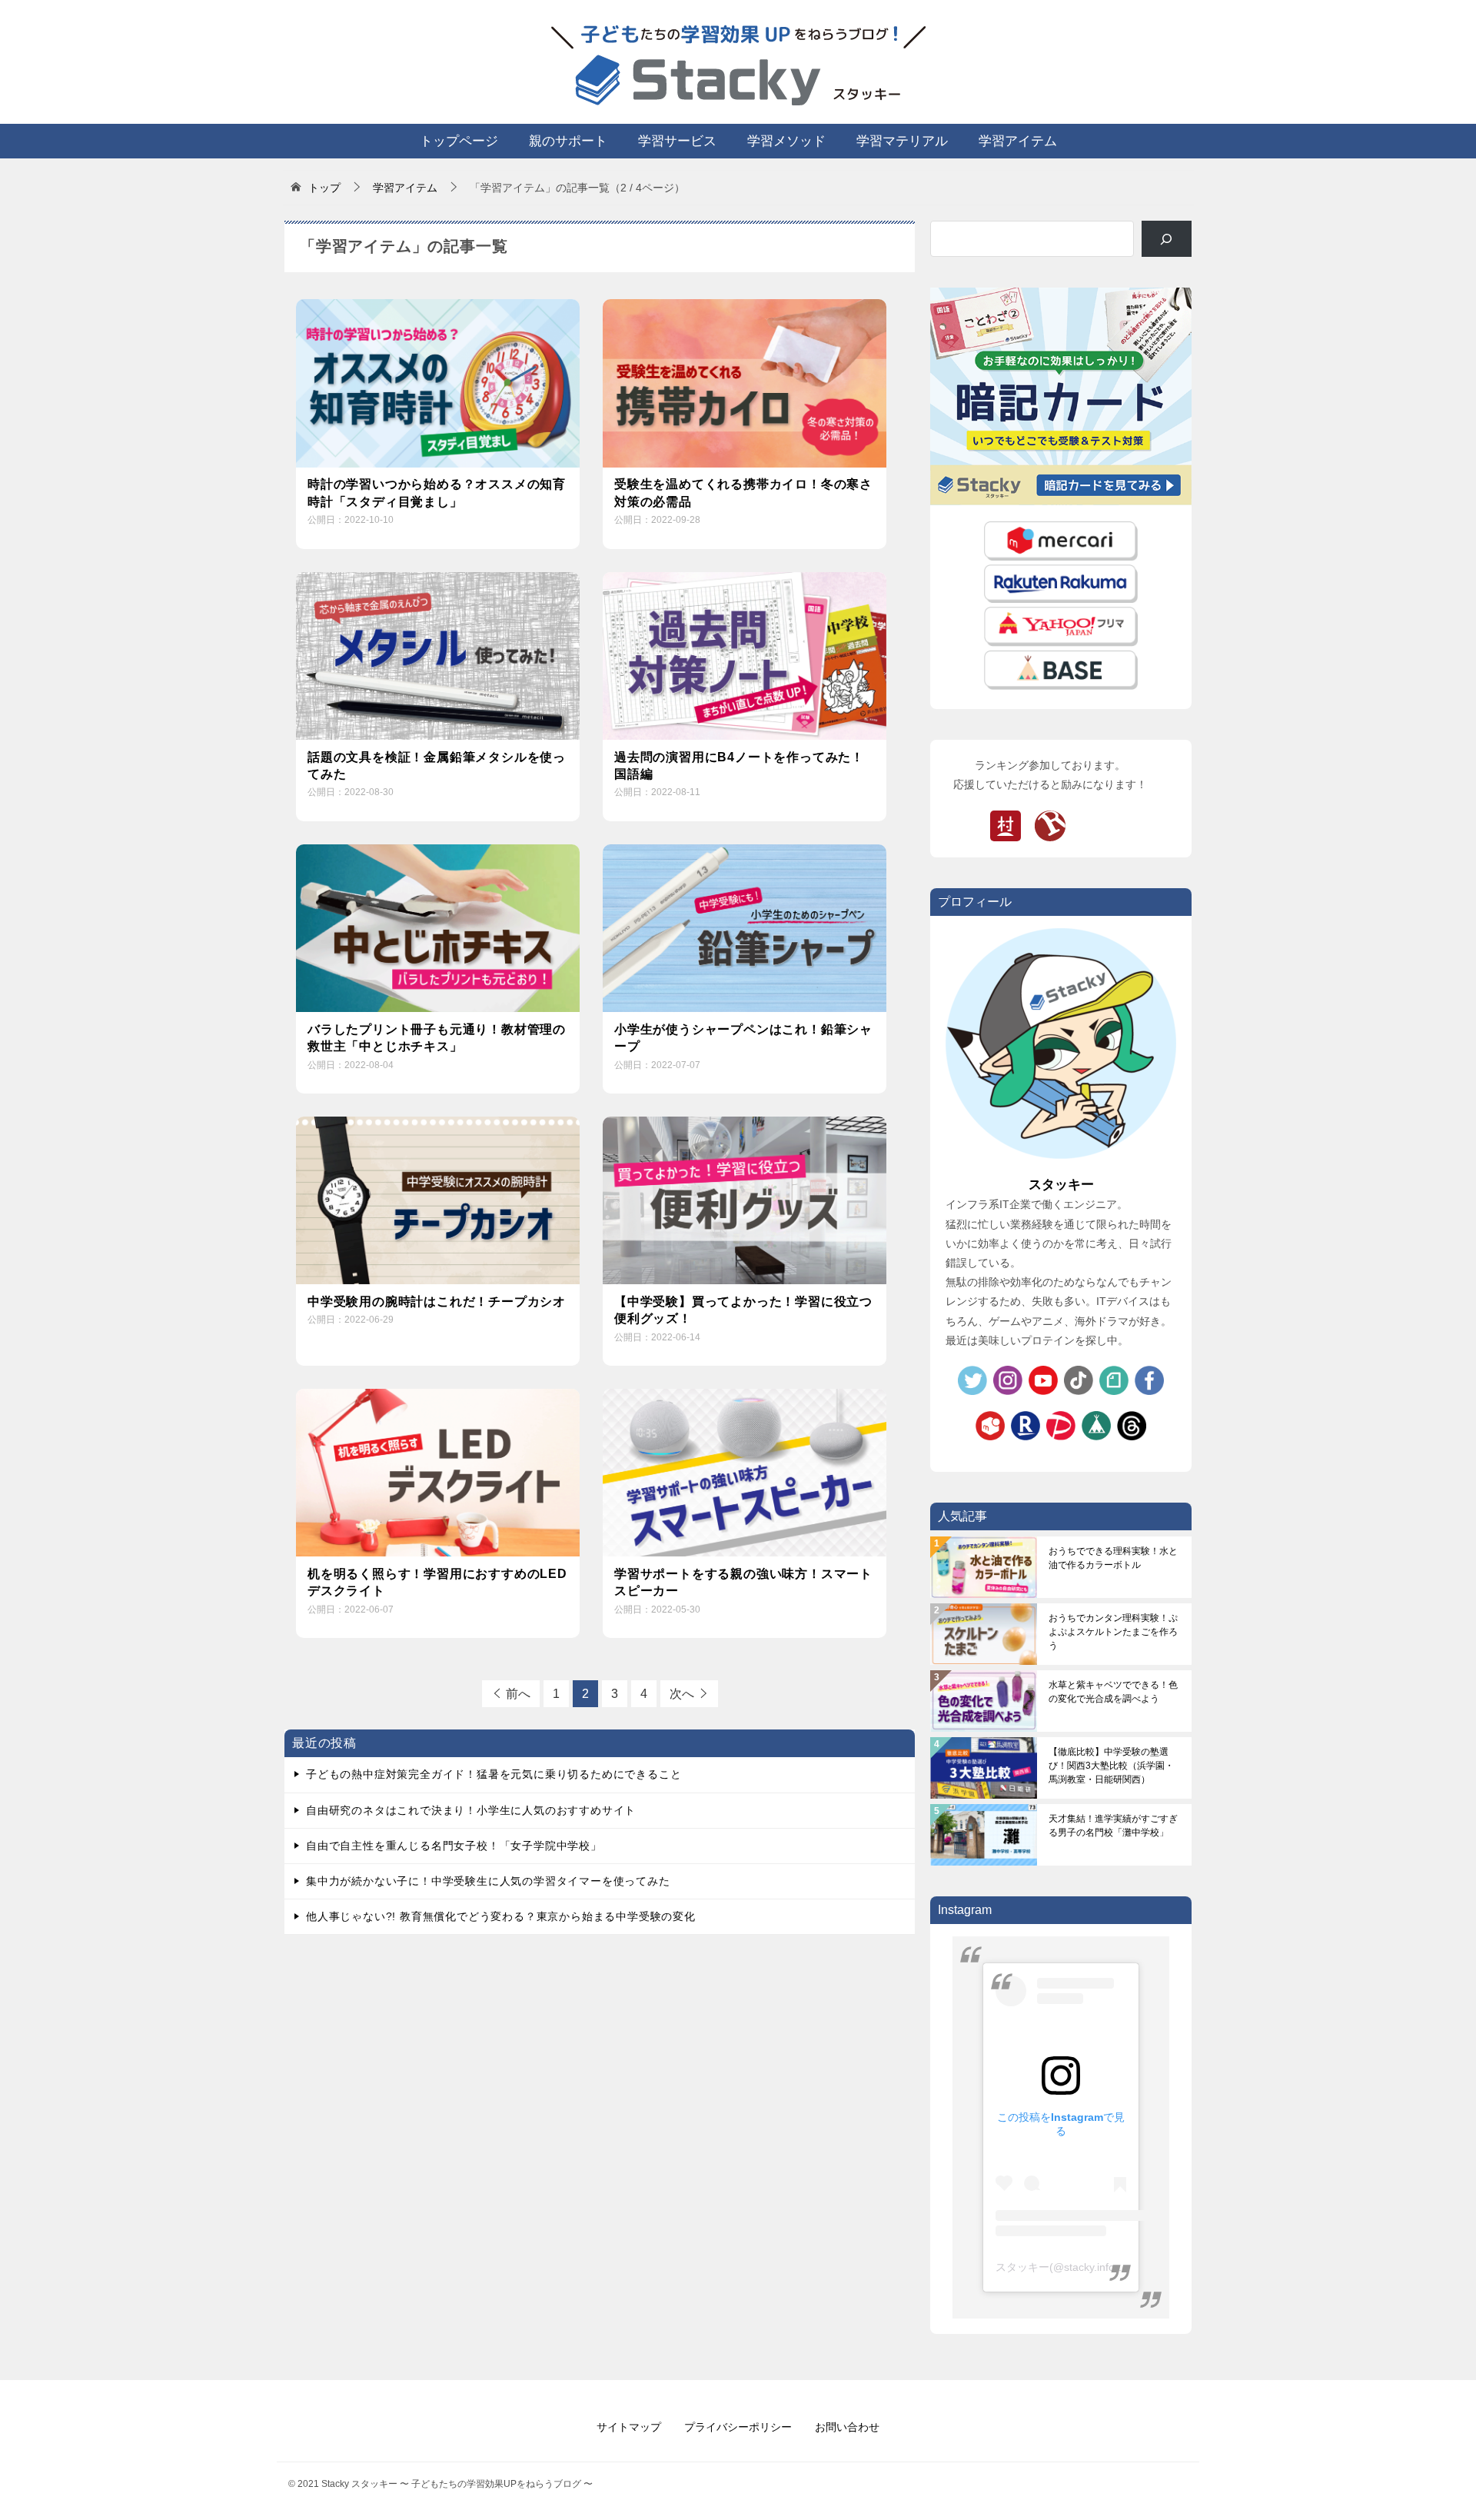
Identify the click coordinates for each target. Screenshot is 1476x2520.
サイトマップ (629, 2427)
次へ (682, 1694)
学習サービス (677, 141)
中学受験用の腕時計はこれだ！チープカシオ (437, 1302)
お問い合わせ (847, 2427)
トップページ (459, 141)
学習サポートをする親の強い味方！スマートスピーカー (743, 1582)
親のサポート (568, 141)
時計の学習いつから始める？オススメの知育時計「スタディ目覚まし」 (437, 493)
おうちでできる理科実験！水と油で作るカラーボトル (1113, 1558)
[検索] (1167, 239)
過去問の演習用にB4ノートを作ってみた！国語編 (739, 766)
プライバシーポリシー (738, 2427)
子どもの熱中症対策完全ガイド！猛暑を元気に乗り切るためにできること (494, 1774)
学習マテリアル (902, 141)
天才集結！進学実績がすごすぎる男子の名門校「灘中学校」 (1113, 1826)
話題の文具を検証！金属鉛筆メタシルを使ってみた (437, 766)
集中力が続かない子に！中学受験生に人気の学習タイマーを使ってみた (488, 1881)
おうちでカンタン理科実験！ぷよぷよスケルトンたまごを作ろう (1113, 1632)
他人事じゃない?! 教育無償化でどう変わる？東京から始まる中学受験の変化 (501, 1916)
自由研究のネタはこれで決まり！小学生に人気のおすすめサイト (471, 1810)
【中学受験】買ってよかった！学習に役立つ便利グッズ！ (743, 1310)
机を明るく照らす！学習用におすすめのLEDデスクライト (437, 1582)
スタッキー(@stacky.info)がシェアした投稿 (1100, 2267)
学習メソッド (786, 141)
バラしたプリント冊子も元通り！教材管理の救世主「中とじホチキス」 (437, 1038)
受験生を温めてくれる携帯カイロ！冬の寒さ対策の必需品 (743, 493)
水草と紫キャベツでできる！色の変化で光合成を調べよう (1113, 1692)
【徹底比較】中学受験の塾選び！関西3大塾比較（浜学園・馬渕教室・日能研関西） (1111, 1766)
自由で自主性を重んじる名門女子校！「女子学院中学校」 (454, 1846)
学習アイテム (1018, 141)
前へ (518, 1694)
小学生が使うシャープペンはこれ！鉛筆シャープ (743, 1038)
